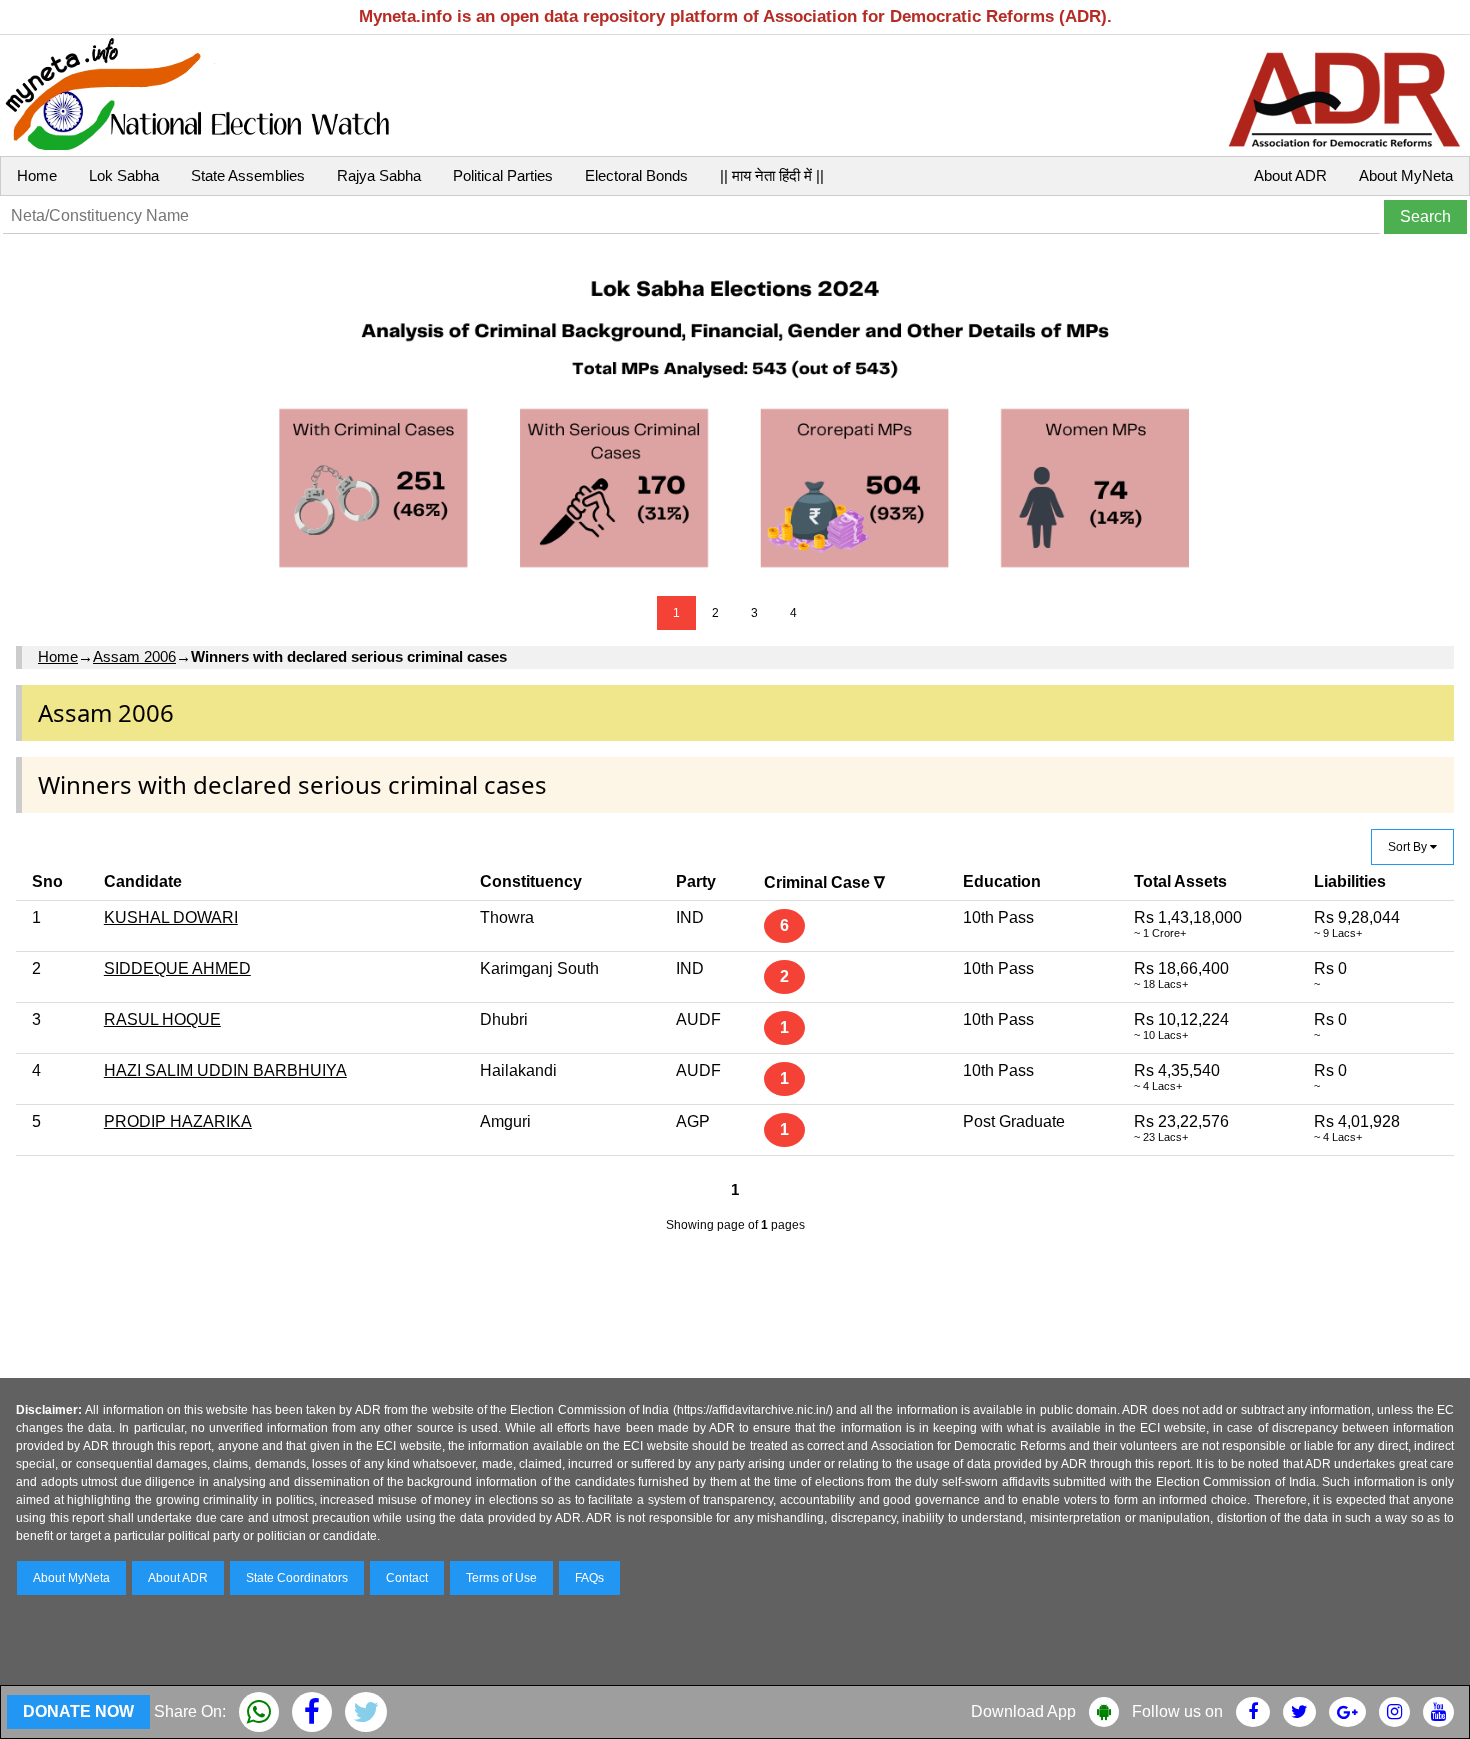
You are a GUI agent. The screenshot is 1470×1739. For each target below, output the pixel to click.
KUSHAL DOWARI (171, 917)
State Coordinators (297, 1578)
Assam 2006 (134, 656)
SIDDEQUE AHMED (177, 968)
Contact (407, 1578)
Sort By (1409, 847)
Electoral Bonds (636, 175)
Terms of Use (501, 1578)
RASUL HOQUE (162, 1019)
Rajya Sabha (379, 175)
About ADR (1290, 175)
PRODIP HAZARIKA (178, 1121)
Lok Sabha (124, 175)
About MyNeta (1406, 175)
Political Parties (503, 175)
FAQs (589, 1578)
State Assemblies (248, 175)
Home (37, 175)
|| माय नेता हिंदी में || (772, 175)
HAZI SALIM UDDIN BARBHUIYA (225, 1070)
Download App (1023, 1711)
